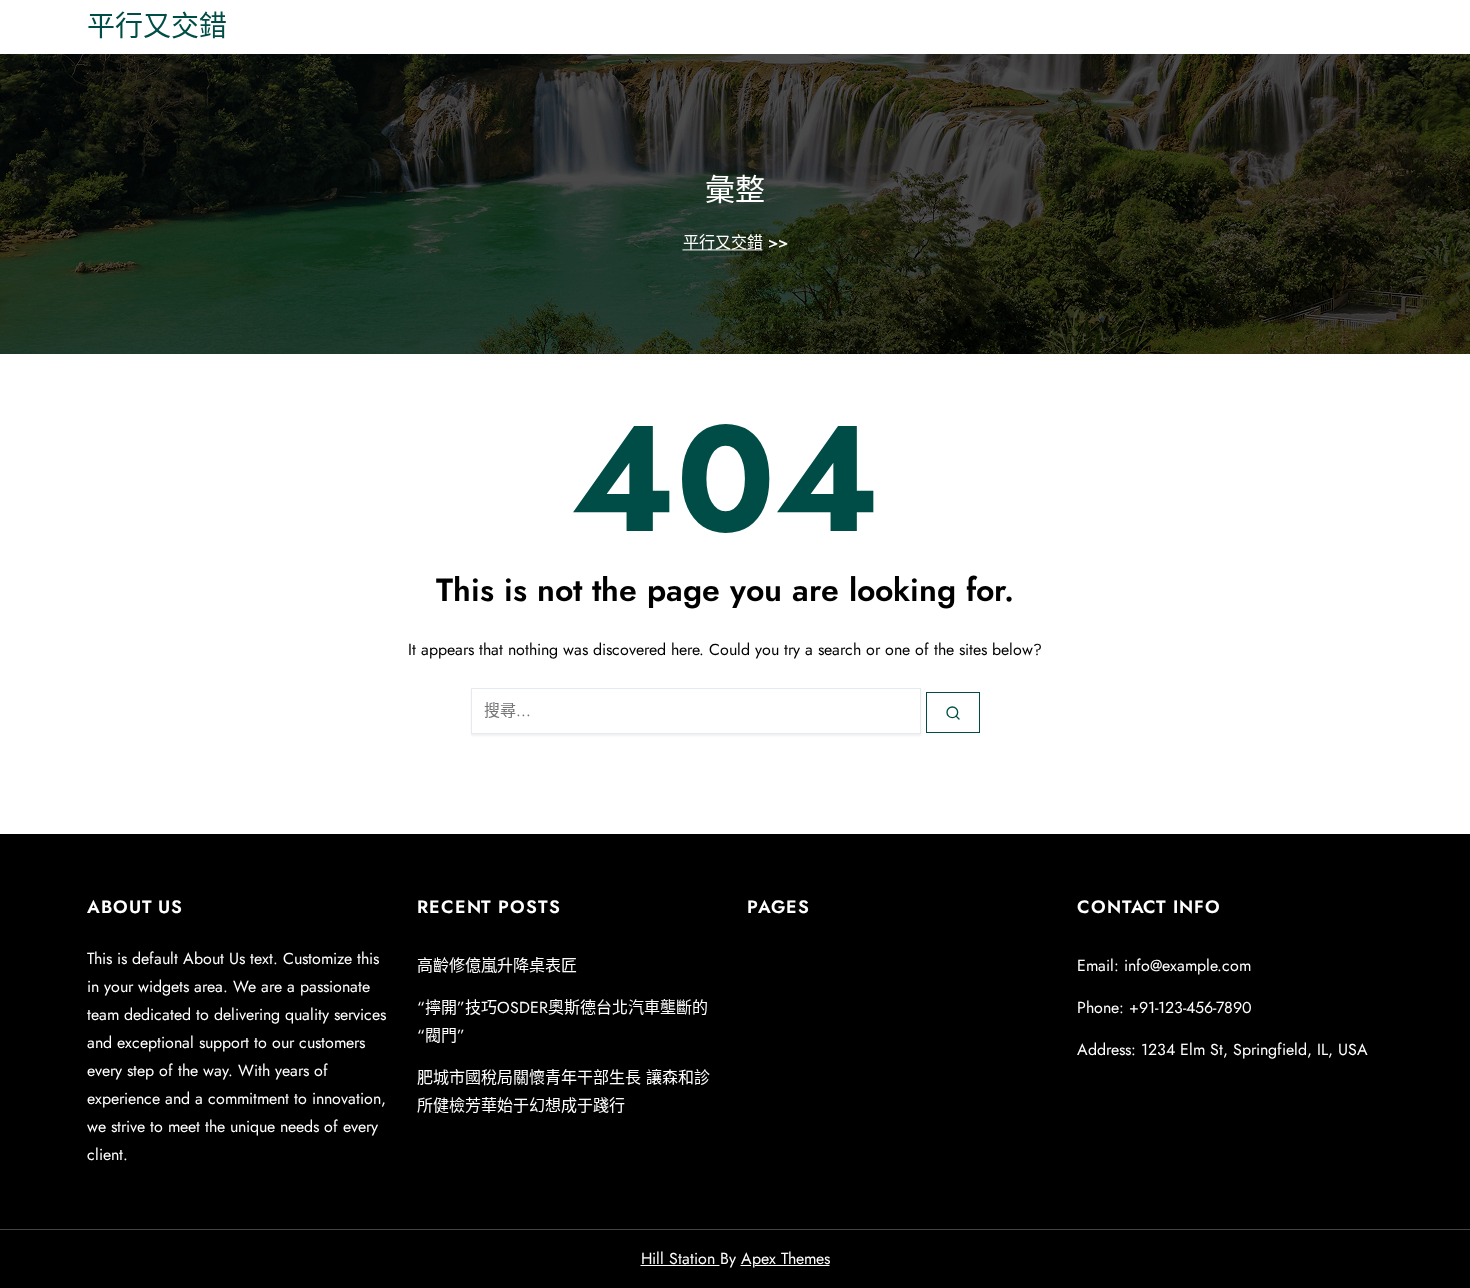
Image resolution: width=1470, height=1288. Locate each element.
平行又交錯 (157, 26)
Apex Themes (785, 1258)
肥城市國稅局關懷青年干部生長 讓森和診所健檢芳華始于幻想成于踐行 (563, 1091)
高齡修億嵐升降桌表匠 (497, 965)
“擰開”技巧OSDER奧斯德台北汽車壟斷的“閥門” (562, 1021)
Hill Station (680, 1258)
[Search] (953, 712)
